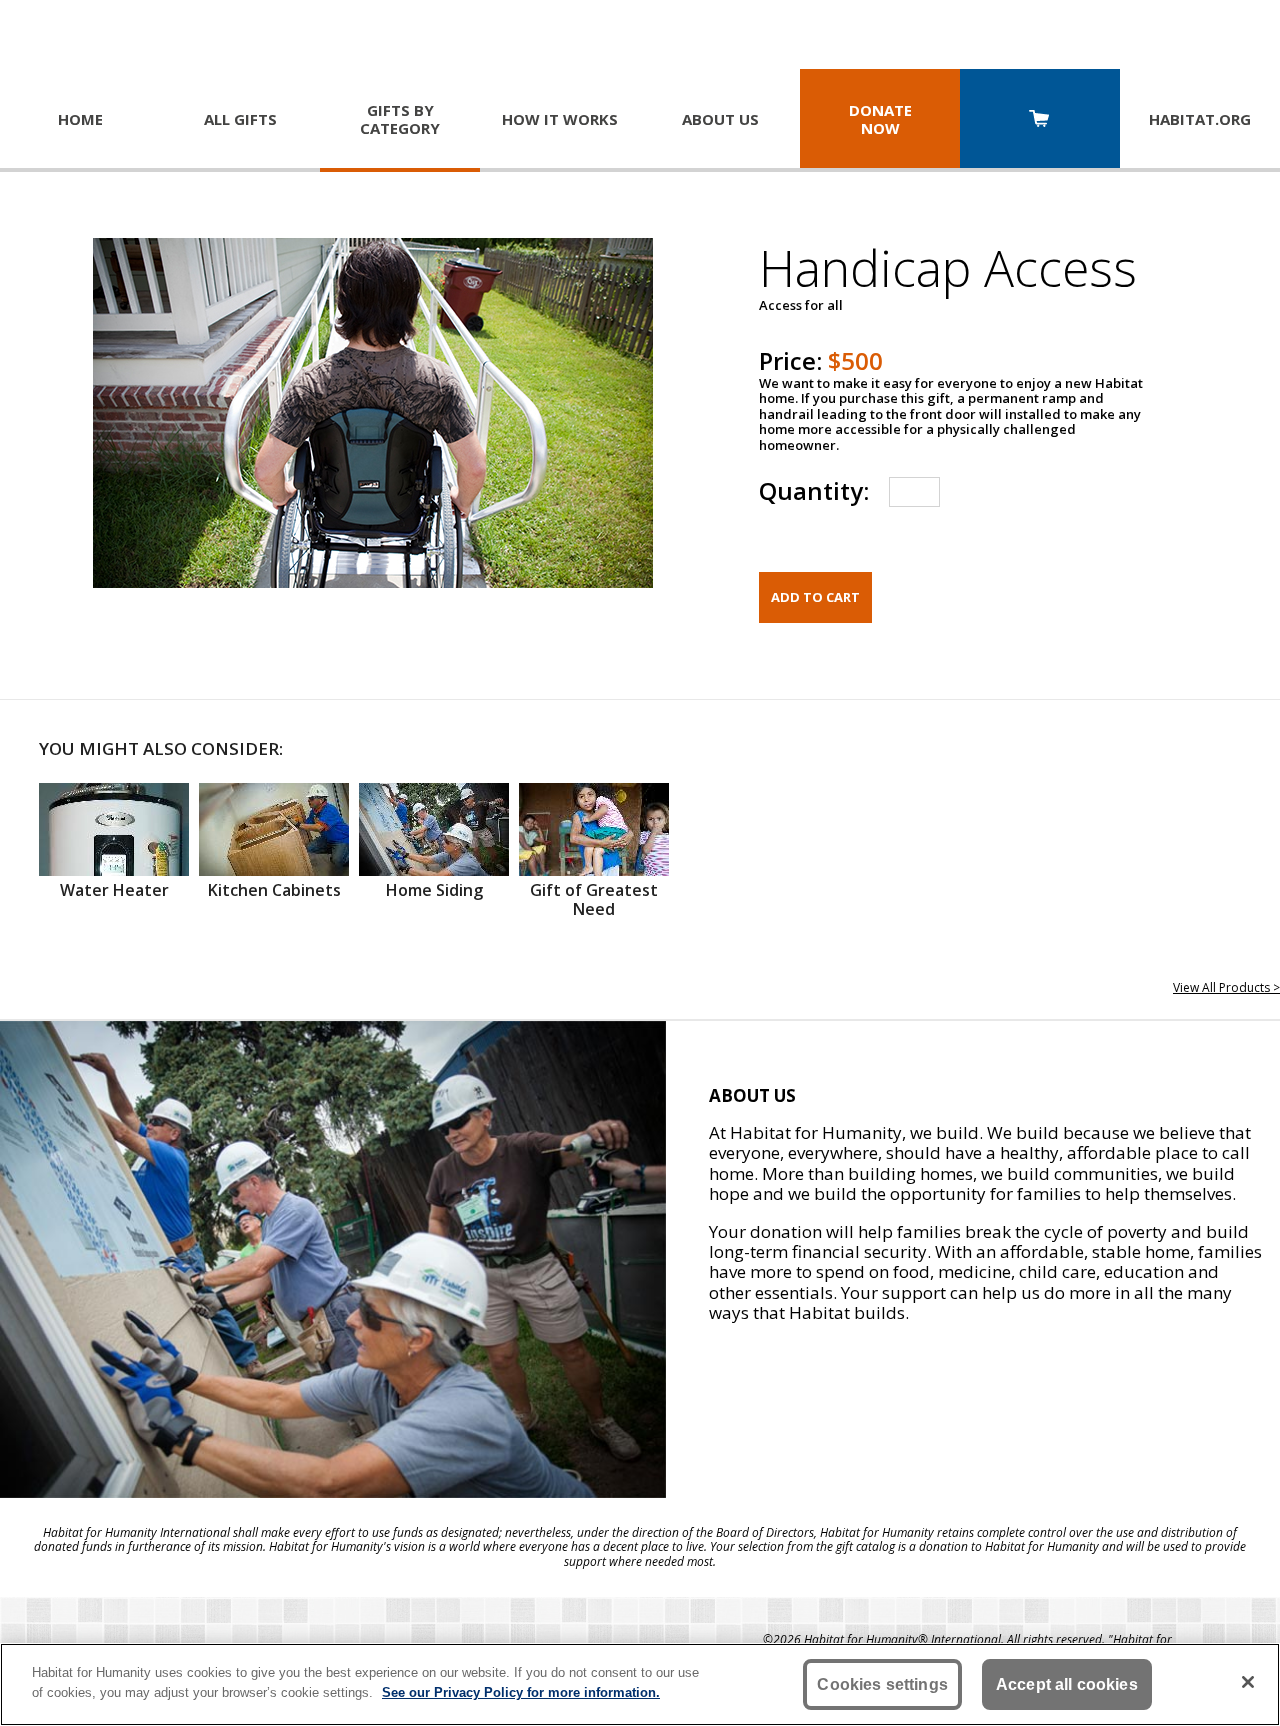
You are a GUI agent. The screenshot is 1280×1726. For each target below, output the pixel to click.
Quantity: (814, 490)
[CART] (1040, 120)
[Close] (1248, 1682)
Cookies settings (882, 1684)
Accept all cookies (1067, 1684)
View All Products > (1226, 987)
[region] (640, 1684)
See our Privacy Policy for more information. (521, 1691)
